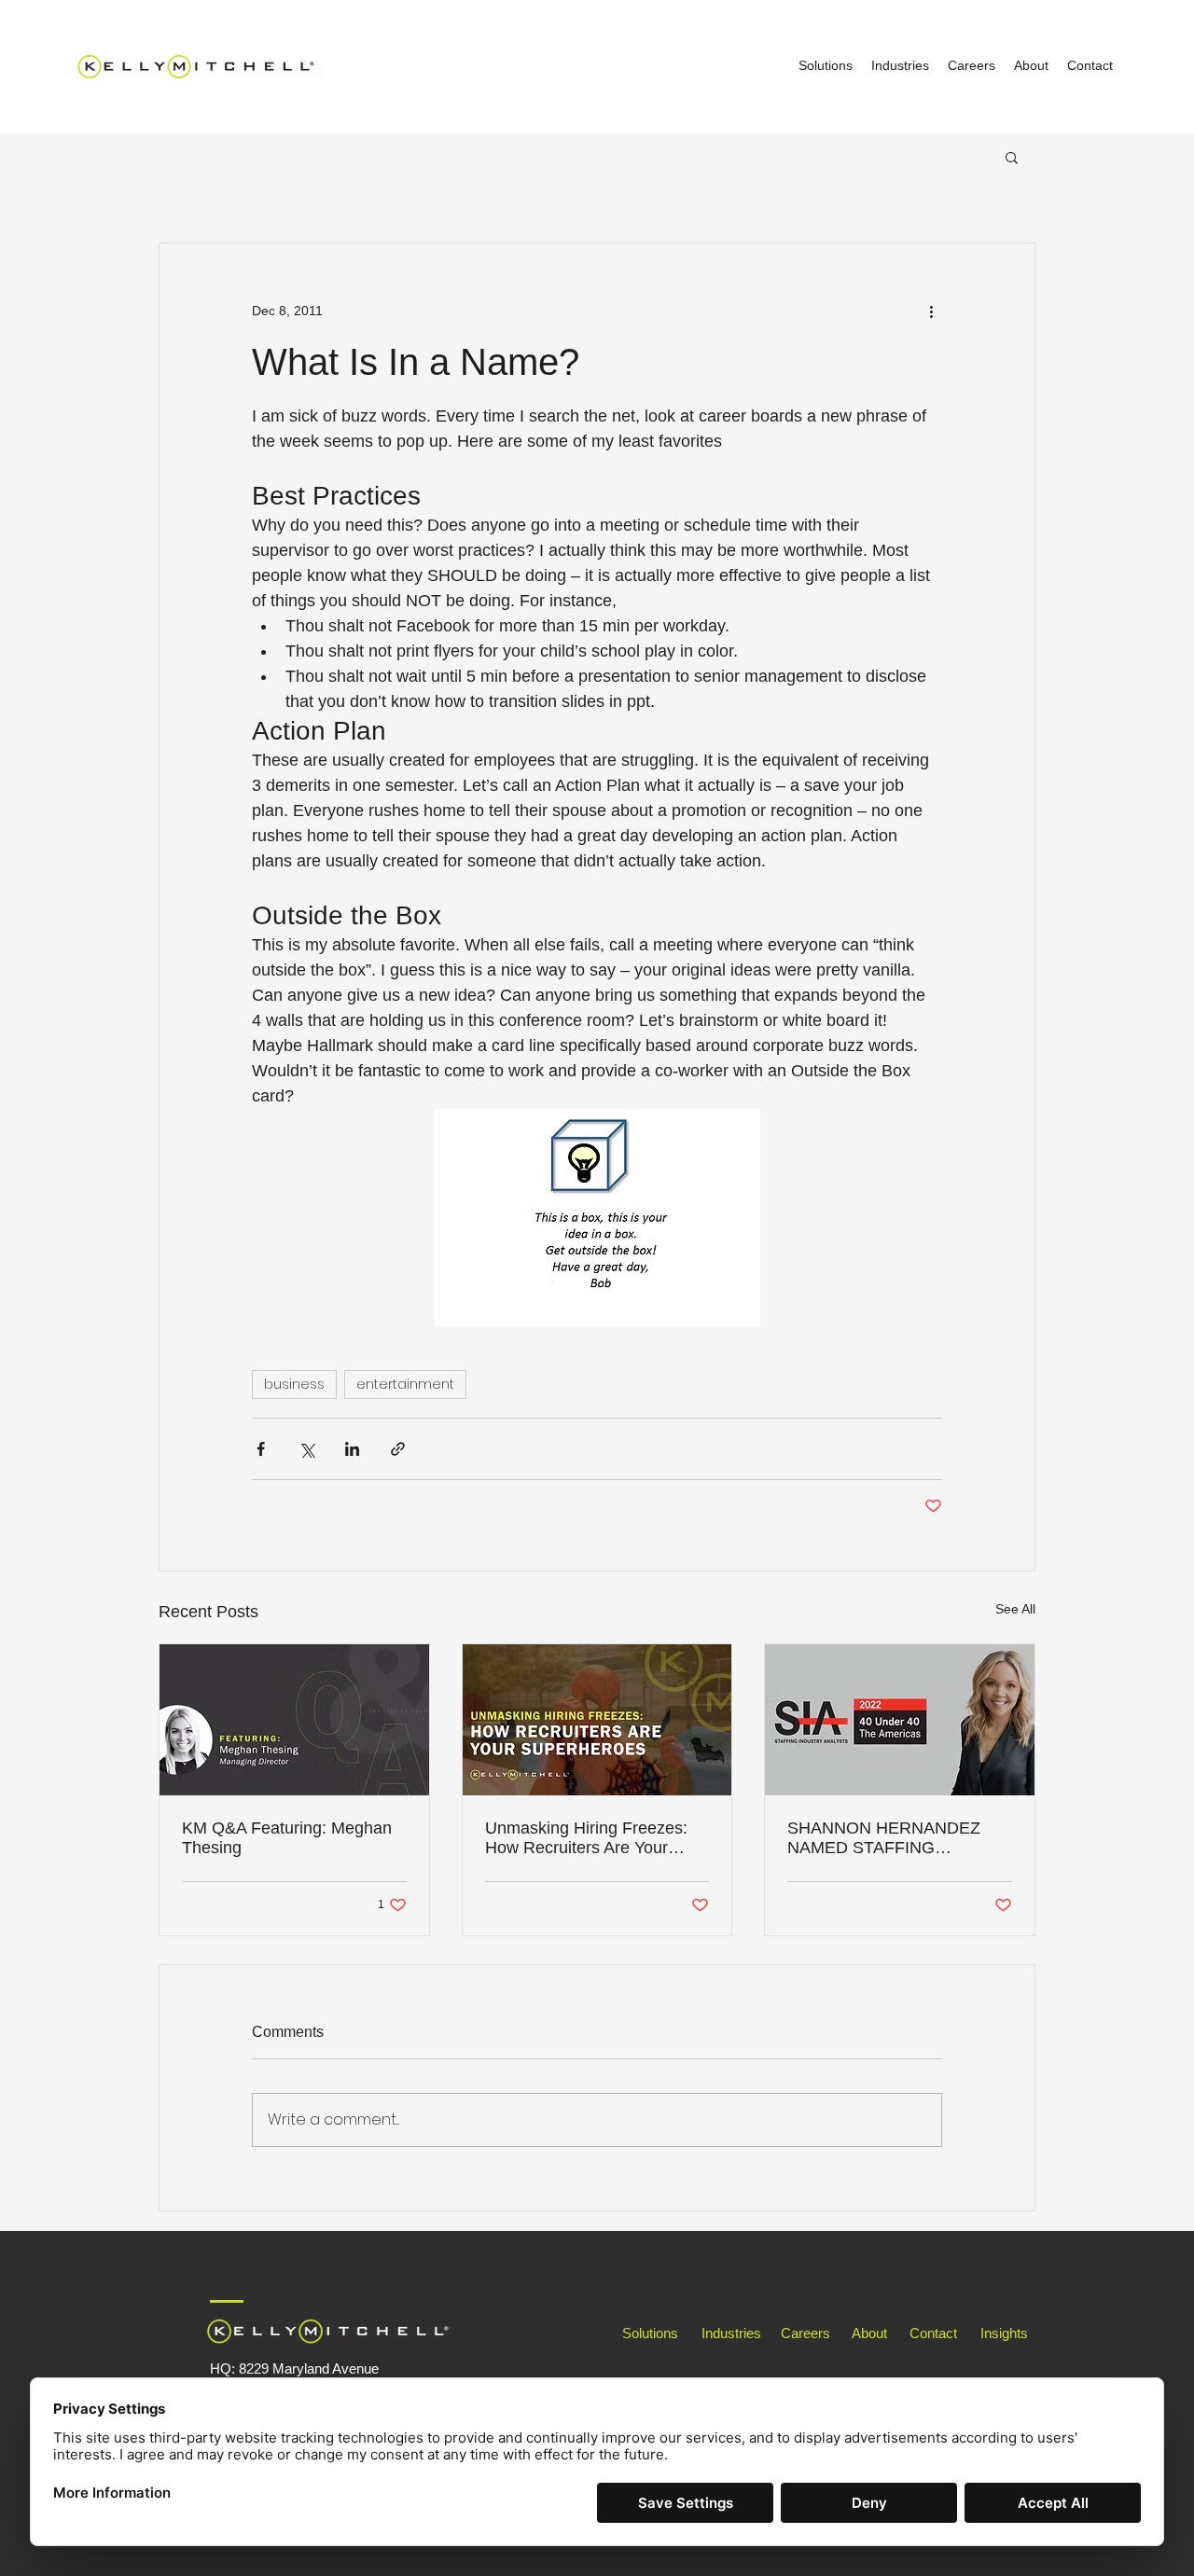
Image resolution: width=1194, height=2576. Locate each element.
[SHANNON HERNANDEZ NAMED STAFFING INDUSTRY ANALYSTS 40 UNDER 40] (900, 1720)
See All (1015, 1609)
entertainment (405, 1384)
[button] (1012, 157)
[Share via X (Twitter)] (306, 1449)
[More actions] (931, 311)
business (294, 1384)
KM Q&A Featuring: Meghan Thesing (287, 1838)
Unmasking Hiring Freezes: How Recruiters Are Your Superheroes (586, 1838)
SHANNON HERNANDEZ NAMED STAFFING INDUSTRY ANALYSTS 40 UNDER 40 (887, 1838)
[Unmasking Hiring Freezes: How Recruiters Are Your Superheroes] (597, 1720)
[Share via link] (398, 1449)
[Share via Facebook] (261, 1449)
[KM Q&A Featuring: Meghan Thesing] (294, 1720)
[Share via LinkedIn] (352, 1449)
